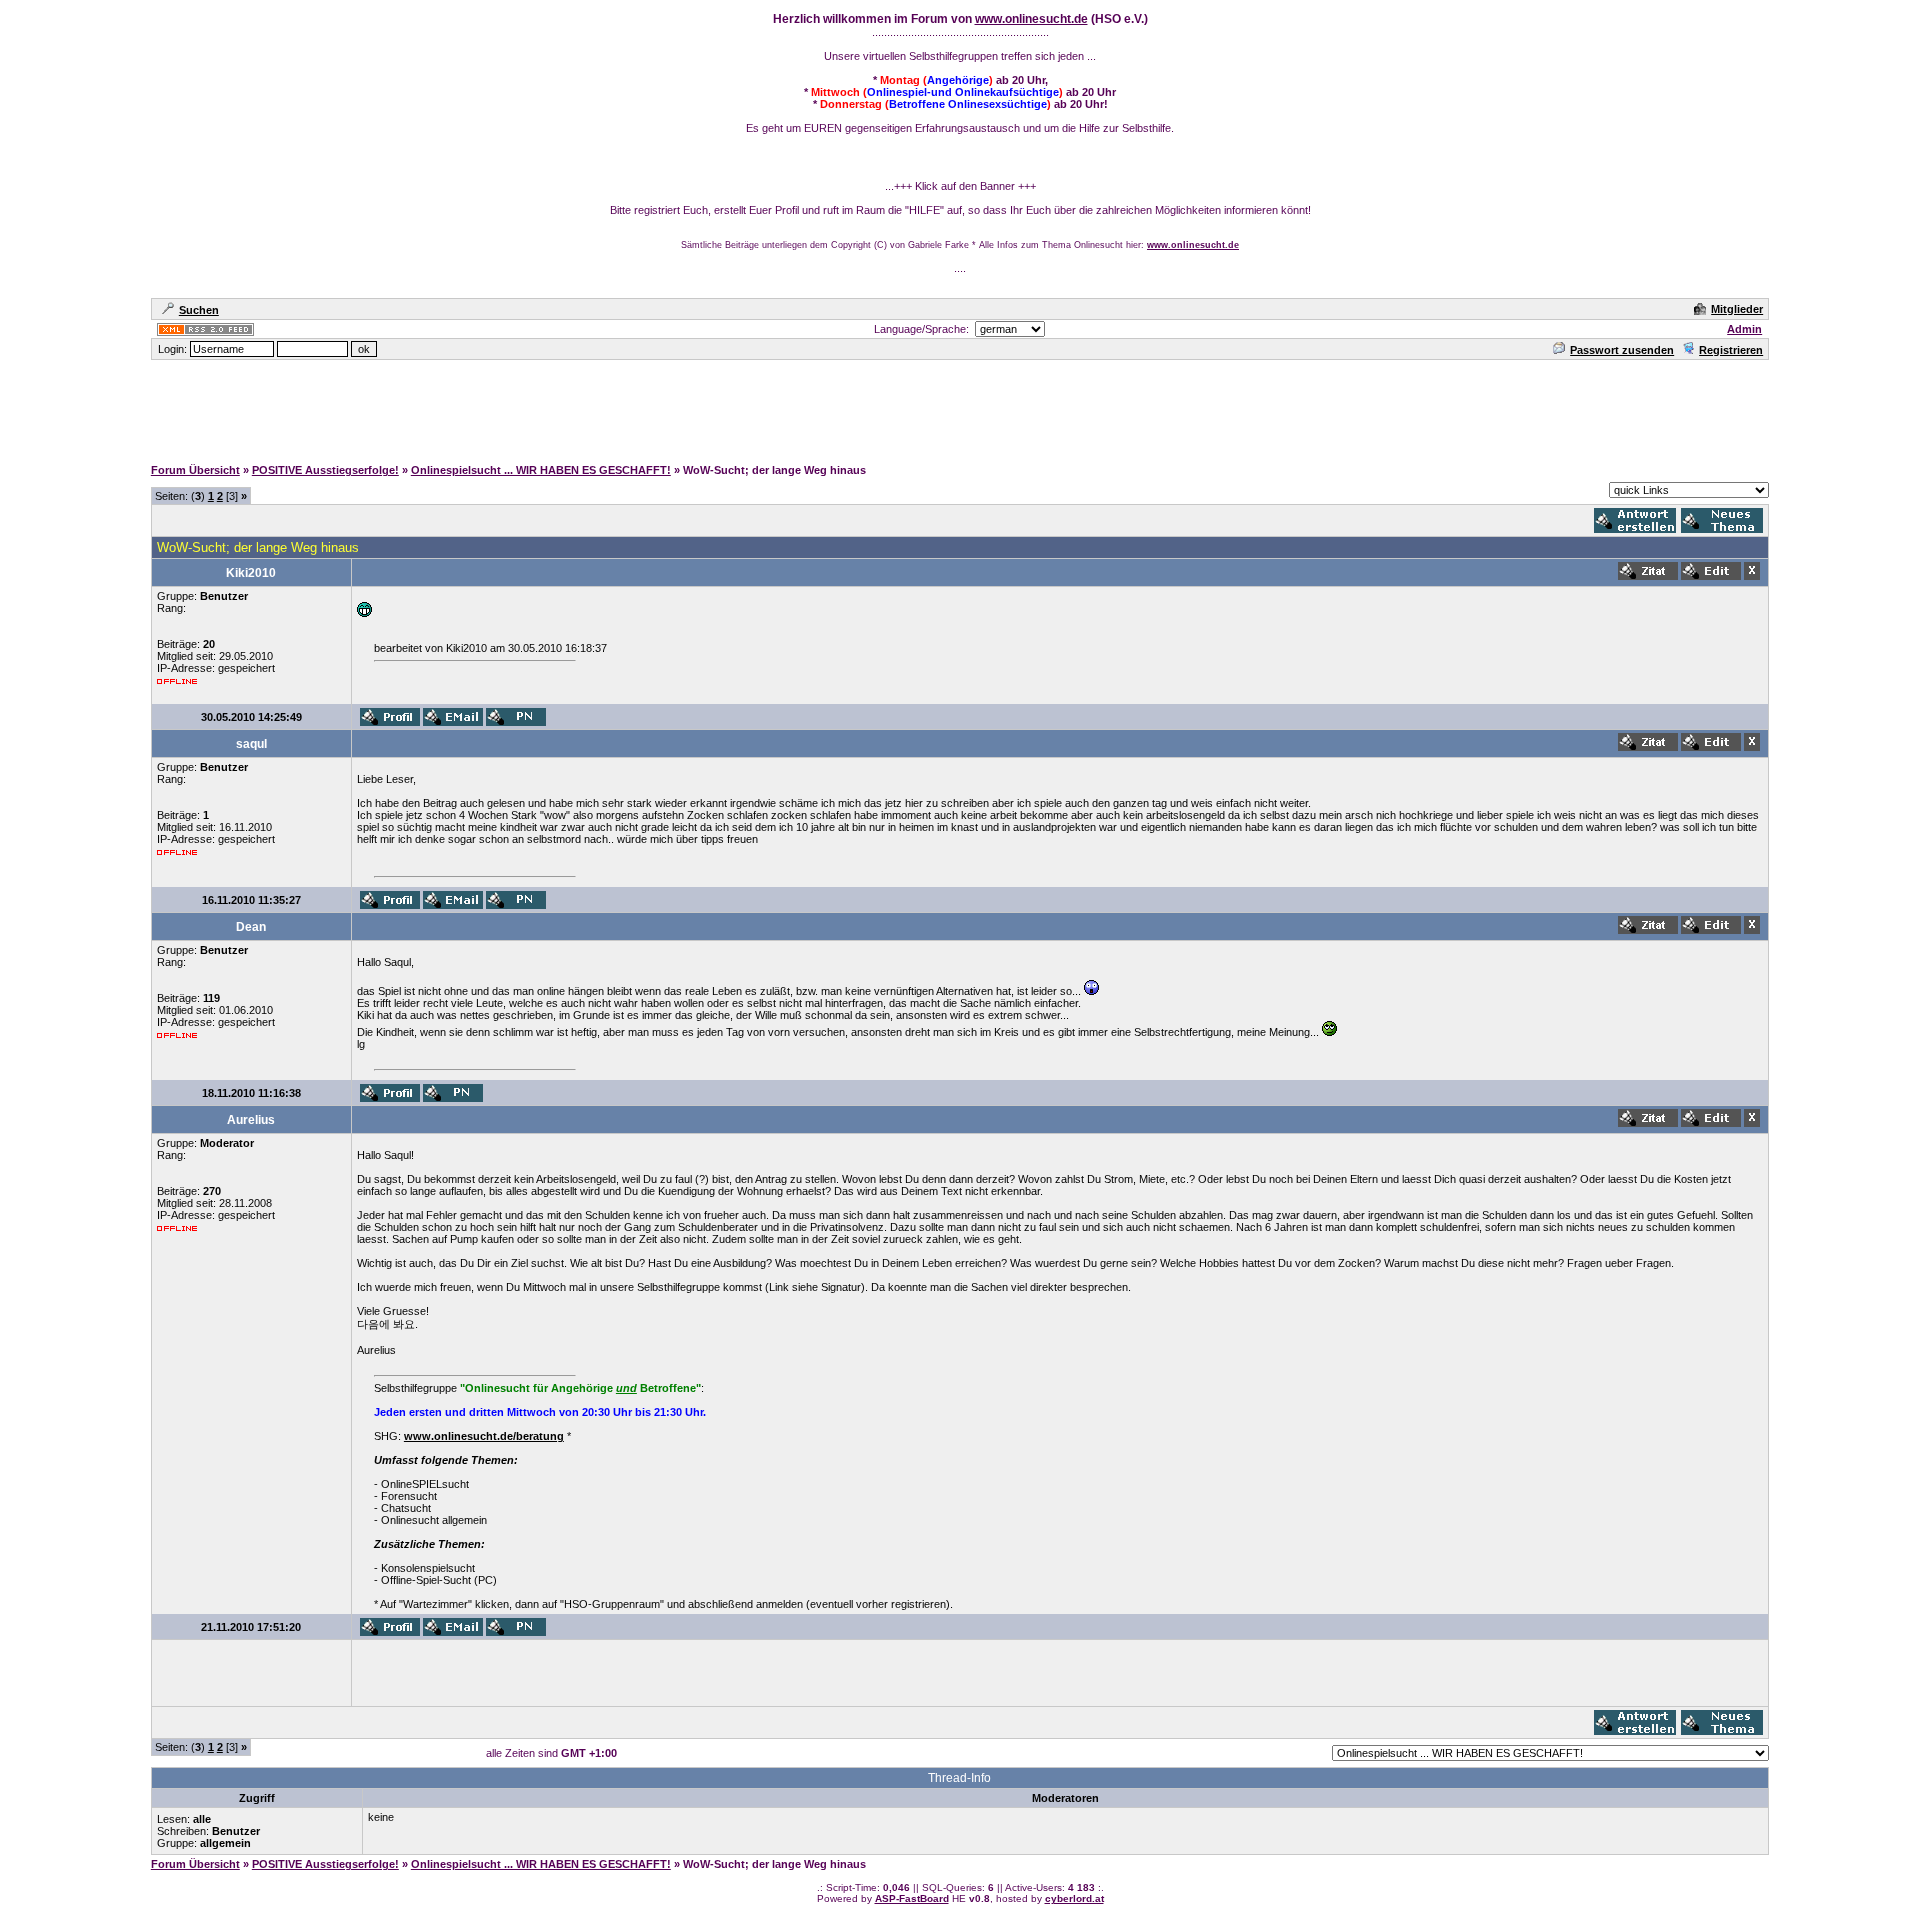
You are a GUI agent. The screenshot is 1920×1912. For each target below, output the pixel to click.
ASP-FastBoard (912, 1898)
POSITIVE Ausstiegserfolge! (325, 470)
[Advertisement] (960, 407)
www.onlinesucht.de (1031, 19)
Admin (1744, 329)
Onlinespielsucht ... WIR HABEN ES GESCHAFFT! (541, 470)
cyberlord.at (1074, 1898)
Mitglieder (1737, 309)
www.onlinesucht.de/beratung (484, 1436)
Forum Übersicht (195, 470)
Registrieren (1731, 350)
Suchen (199, 310)
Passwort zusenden (1622, 350)
